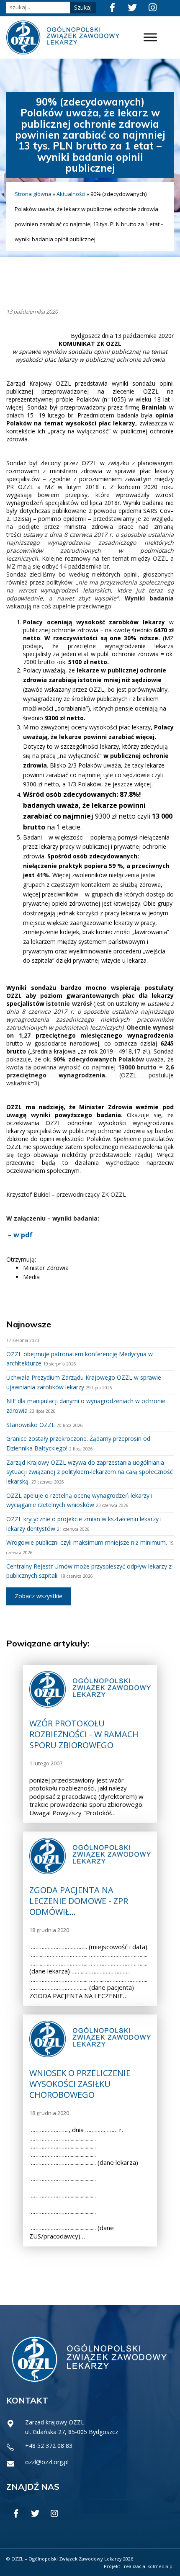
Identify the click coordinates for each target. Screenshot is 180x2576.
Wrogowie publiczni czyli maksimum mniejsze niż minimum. (87, 1542)
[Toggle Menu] (150, 37)
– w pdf (20, 1235)
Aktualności (71, 194)
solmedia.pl (161, 2566)
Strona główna (33, 194)
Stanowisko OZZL (31, 1425)
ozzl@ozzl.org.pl (47, 2462)
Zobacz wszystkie (39, 1596)
